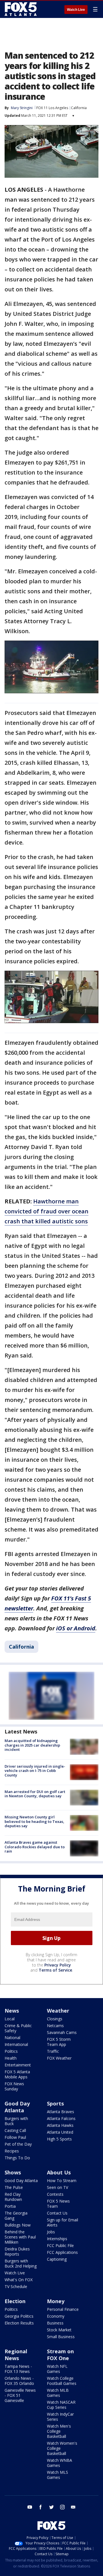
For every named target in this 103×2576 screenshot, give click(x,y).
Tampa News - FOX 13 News (18, 2369)
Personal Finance (63, 2309)
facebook (41, 2507)
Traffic (53, 2051)
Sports (55, 2103)
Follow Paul (15, 2137)
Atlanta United (60, 2132)
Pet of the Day (18, 2144)
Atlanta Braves (61, 2112)
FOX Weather (59, 2058)
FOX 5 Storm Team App (59, 2042)
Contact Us (57, 2213)
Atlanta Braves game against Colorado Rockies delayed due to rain (35, 1847)
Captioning (57, 2259)
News (12, 2011)
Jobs (51, 2232)
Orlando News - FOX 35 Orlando (19, 2381)
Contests (55, 2194)
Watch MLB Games (58, 2393)
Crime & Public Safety (18, 2028)
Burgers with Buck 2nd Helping (21, 2263)
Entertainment (18, 2065)
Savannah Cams (62, 2032)
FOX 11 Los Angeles (52, 108)
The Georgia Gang (16, 2216)
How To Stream (62, 2181)
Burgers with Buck (16, 2121)
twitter (51, 2507)
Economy (56, 2316)
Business (55, 2323)
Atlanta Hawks (60, 2125)
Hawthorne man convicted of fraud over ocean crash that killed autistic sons (46, 1211)
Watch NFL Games (57, 2369)
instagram (62, 2507)
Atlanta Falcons (61, 2118)
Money (56, 2301)
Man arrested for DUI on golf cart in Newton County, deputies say (35, 1794)
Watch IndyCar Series (60, 2417)
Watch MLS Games (58, 2475)
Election (15, 2301)
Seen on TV (58, 2187)
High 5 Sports (59, 2139)
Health (11, 2058)
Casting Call (15, 2130)
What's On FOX (19, 2280)
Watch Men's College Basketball (59, 2431)
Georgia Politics (19, 2316)
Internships (57, 2239)
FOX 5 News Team (58, 2204)
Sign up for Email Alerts (63, 2222)
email (73, 2507)
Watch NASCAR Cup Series (61, 2405)
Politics (11, 2051)
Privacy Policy (58, 1965)
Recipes (12, 2151)
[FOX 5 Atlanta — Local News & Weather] (21, 9)
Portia (10, 2206)
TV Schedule (16, 2286)
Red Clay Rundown (13, 2197)
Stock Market (59, 2330)
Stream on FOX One (60, 2355)
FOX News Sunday (14, 2086)
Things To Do (17, 2158)
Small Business (61, 2337)
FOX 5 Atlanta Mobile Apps (17, 2074)
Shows (13, 2172)
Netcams (55, 2026)
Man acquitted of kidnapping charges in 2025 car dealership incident (32, 1745)
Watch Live (76, 10)
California (79, 108)
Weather (58, 2011)
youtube (30, 2507)
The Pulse (14, 2187)
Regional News (16, 2355)
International (16, 2044)
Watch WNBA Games (60, 2463)
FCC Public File (60, 2245)
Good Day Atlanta (17, 2107)
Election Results (19, 2323)
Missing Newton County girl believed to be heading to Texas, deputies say (34, 1821)
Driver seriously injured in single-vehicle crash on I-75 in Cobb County (35, 1771)
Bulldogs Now (18, 2225)
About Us (59, 2172)
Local (10, 2019)
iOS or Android (76, 1628)
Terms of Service (55, 1970)
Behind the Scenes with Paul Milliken (20, 2237)
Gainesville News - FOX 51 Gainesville (20, 2395)
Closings (55, 2019)
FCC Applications (62, 2252)
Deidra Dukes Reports (17, 2251)
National (12, 2038)
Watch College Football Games (62, 2381)
